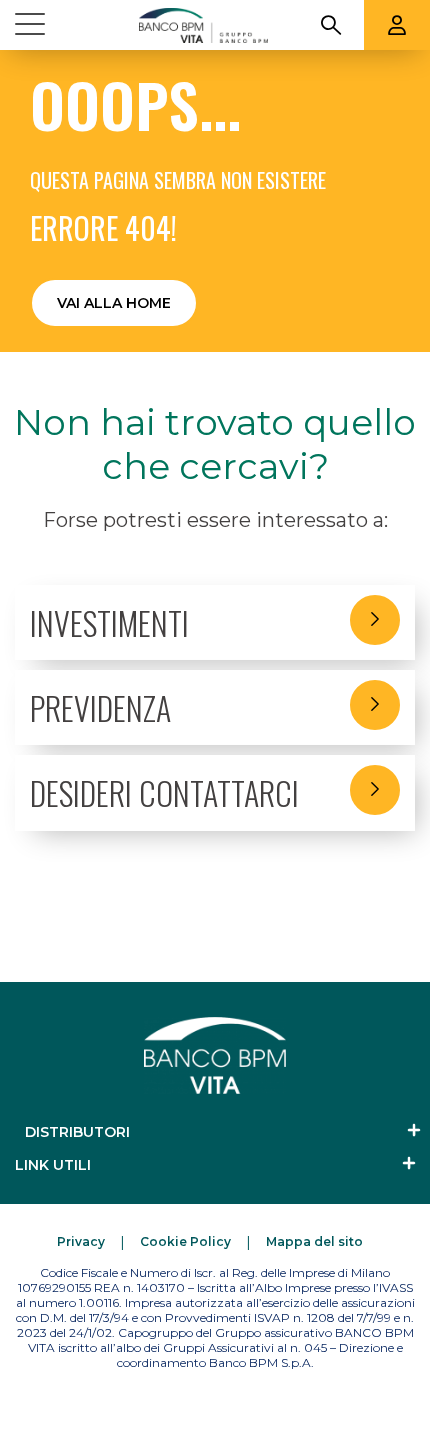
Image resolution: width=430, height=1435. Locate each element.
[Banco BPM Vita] (203, 25)
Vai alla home (114, 303)
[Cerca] (331, 25)
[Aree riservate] (397, 25)
